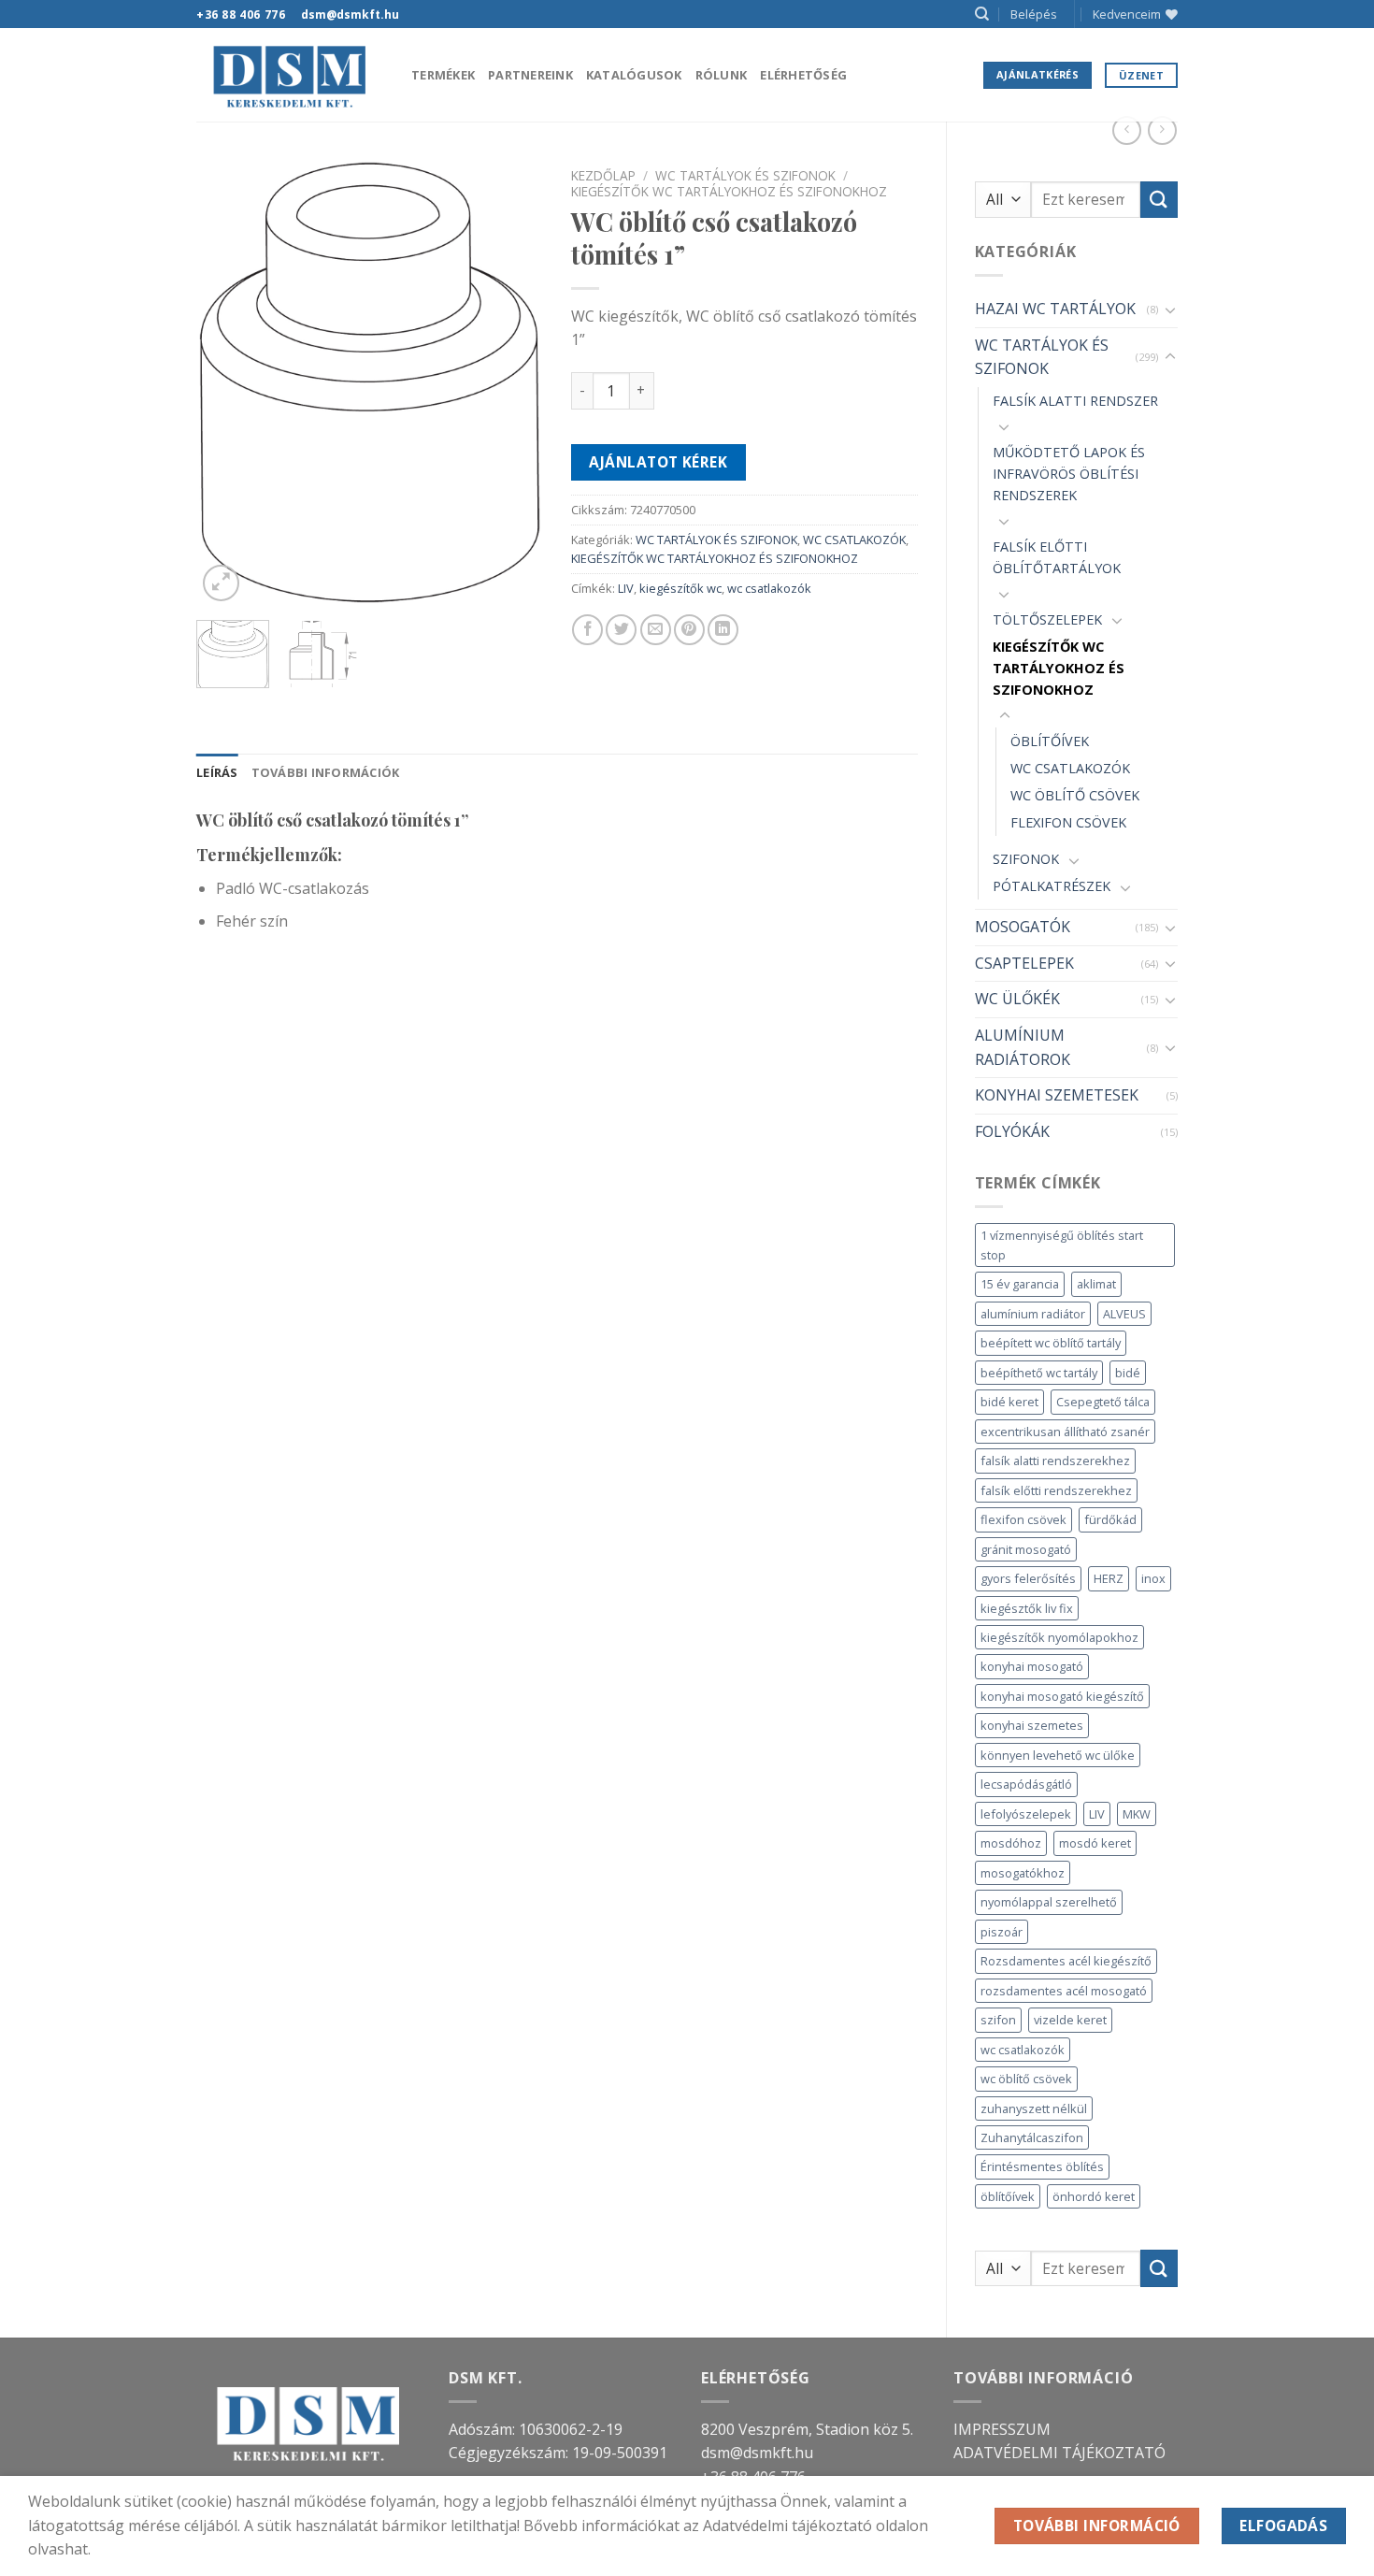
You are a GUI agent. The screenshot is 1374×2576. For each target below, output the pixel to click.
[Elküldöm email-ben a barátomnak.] (656, 630)
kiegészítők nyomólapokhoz (1059, 1637)
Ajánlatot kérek (658, 462)
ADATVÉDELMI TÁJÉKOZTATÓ (1059, 2453)
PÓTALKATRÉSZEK (1052, 886)
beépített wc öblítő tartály (1051, 1343)
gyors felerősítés (1028, 1578)
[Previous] (227, 382)
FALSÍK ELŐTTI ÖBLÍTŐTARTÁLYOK (1057, 557)
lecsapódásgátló (1026, 1784)
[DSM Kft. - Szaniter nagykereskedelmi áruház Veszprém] (290, 75)
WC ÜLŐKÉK (1017, 999)
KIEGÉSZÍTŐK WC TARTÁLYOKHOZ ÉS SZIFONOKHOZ (1059, 668)
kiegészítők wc (680, 588)
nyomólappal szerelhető (1049, 1902)
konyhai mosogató (1032, 1666)
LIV (1097, 1814)
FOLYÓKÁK (1012, 1131)
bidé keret (1009, 1402)
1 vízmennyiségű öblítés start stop (1062, 1245)
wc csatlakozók (1023, 2050)
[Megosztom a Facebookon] (587, 630)
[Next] (512, 382)
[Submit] (1159, 200)
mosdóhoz (1011, 1843)
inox (1153, 1578)
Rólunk (722, 75)
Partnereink (530, 75)
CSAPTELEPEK (1024, 963)
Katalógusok (634, 75)
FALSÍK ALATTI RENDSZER (1075, 401)
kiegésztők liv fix (1027, 1608)
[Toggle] (1170, 309)
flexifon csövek (1023, 1519)
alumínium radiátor (1033, 1314)
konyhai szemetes (1032, 1725)
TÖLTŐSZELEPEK (1047, 619)
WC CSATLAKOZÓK (1070, 768)
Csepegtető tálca (1103, 1402)
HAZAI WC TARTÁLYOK (1055, 309)
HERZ (1109, 1578)
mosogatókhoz (1023, 1873)
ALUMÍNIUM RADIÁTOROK (1023, 1047)
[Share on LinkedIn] (723, 630)
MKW (1137, 1814)
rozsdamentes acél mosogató (1064, 1991)
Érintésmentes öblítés (1042, 2166)
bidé (1128, 1373)
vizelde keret (1070, 2020)
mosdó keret (1095, 1843)
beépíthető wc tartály (1039, 1373)
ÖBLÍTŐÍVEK (1050, 741)
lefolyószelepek (1026, 1814)
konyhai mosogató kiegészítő (1062, 1696)
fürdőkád (1110, 1519)
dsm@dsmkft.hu (757, 2453)
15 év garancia (1020, 1284)
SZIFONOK (1026, 859)
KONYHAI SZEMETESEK (1057, 1095)
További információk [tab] (326, 772)
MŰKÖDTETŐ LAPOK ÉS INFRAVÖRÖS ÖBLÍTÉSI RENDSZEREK (1069, 474)
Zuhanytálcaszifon (1032, 2137)
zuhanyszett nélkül (1034, 2108)
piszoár (1002, 1932)
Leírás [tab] (217, 772)
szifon (998, 2020)
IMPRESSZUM (1002, 2429)
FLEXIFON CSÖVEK (1068, 822)
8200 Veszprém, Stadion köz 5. (807, 2429)
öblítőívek (1008, 2196)
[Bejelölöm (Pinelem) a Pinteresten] (689, 630)
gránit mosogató (1026, 1549)
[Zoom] (221, 583)
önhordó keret (1094, 2196)
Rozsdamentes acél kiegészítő (1066, 1961)
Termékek (443, 75)
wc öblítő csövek (1026, 2079)
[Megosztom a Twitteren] (621, 630)
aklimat (1096, 1284)
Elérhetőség (803, 75)
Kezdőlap (603, 175)
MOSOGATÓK (1023, 927)
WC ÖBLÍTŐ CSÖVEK (1075, 795)
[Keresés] (982, 14)
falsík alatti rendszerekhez (1055, 1461)
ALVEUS (1124, 1314)
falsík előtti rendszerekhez (1056, 1490)
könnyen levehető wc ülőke (1058, 1755)
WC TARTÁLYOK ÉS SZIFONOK (1042, 357)
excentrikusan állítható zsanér (1065, 1432)
